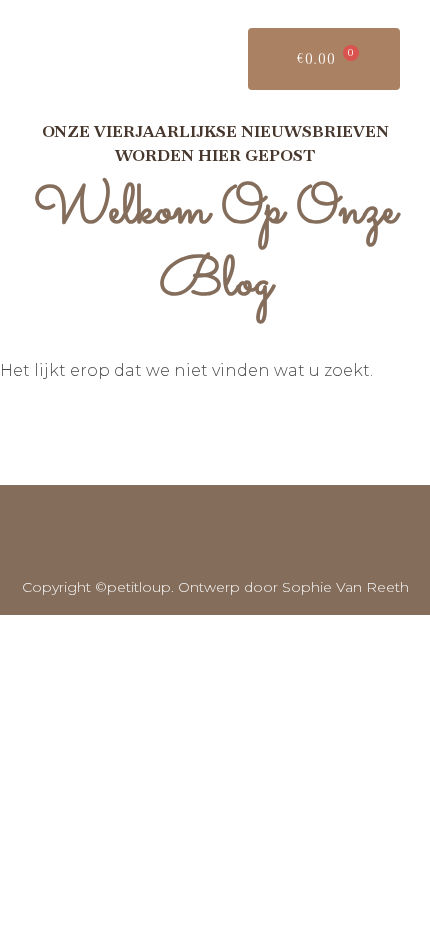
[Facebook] (133, 532)
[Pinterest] (296, 532)
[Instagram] (242, 532)
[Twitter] (188, 532)
